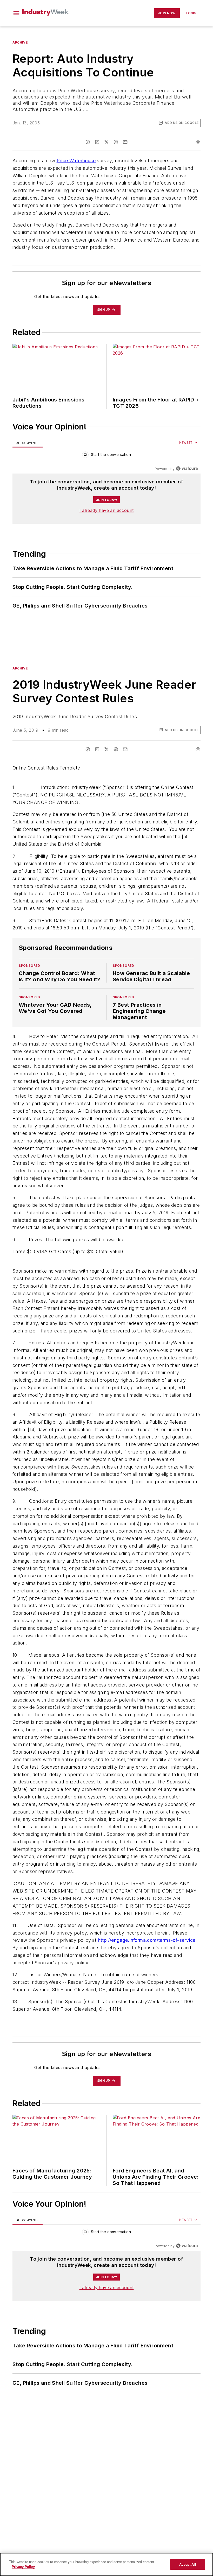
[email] (125, 142)
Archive (20, 42)
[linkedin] (97, 142)
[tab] (28, 443)
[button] (16, 13)
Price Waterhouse (76, 161)
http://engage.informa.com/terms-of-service (147, 1971)
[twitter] (106, 142)
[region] (106, 456)
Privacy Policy (23, 2567)
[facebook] (88, 142)
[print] (198, 142)
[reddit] (116, 142)
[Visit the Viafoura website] (187, 468)
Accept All (188, 2564)
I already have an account (107, 510)
